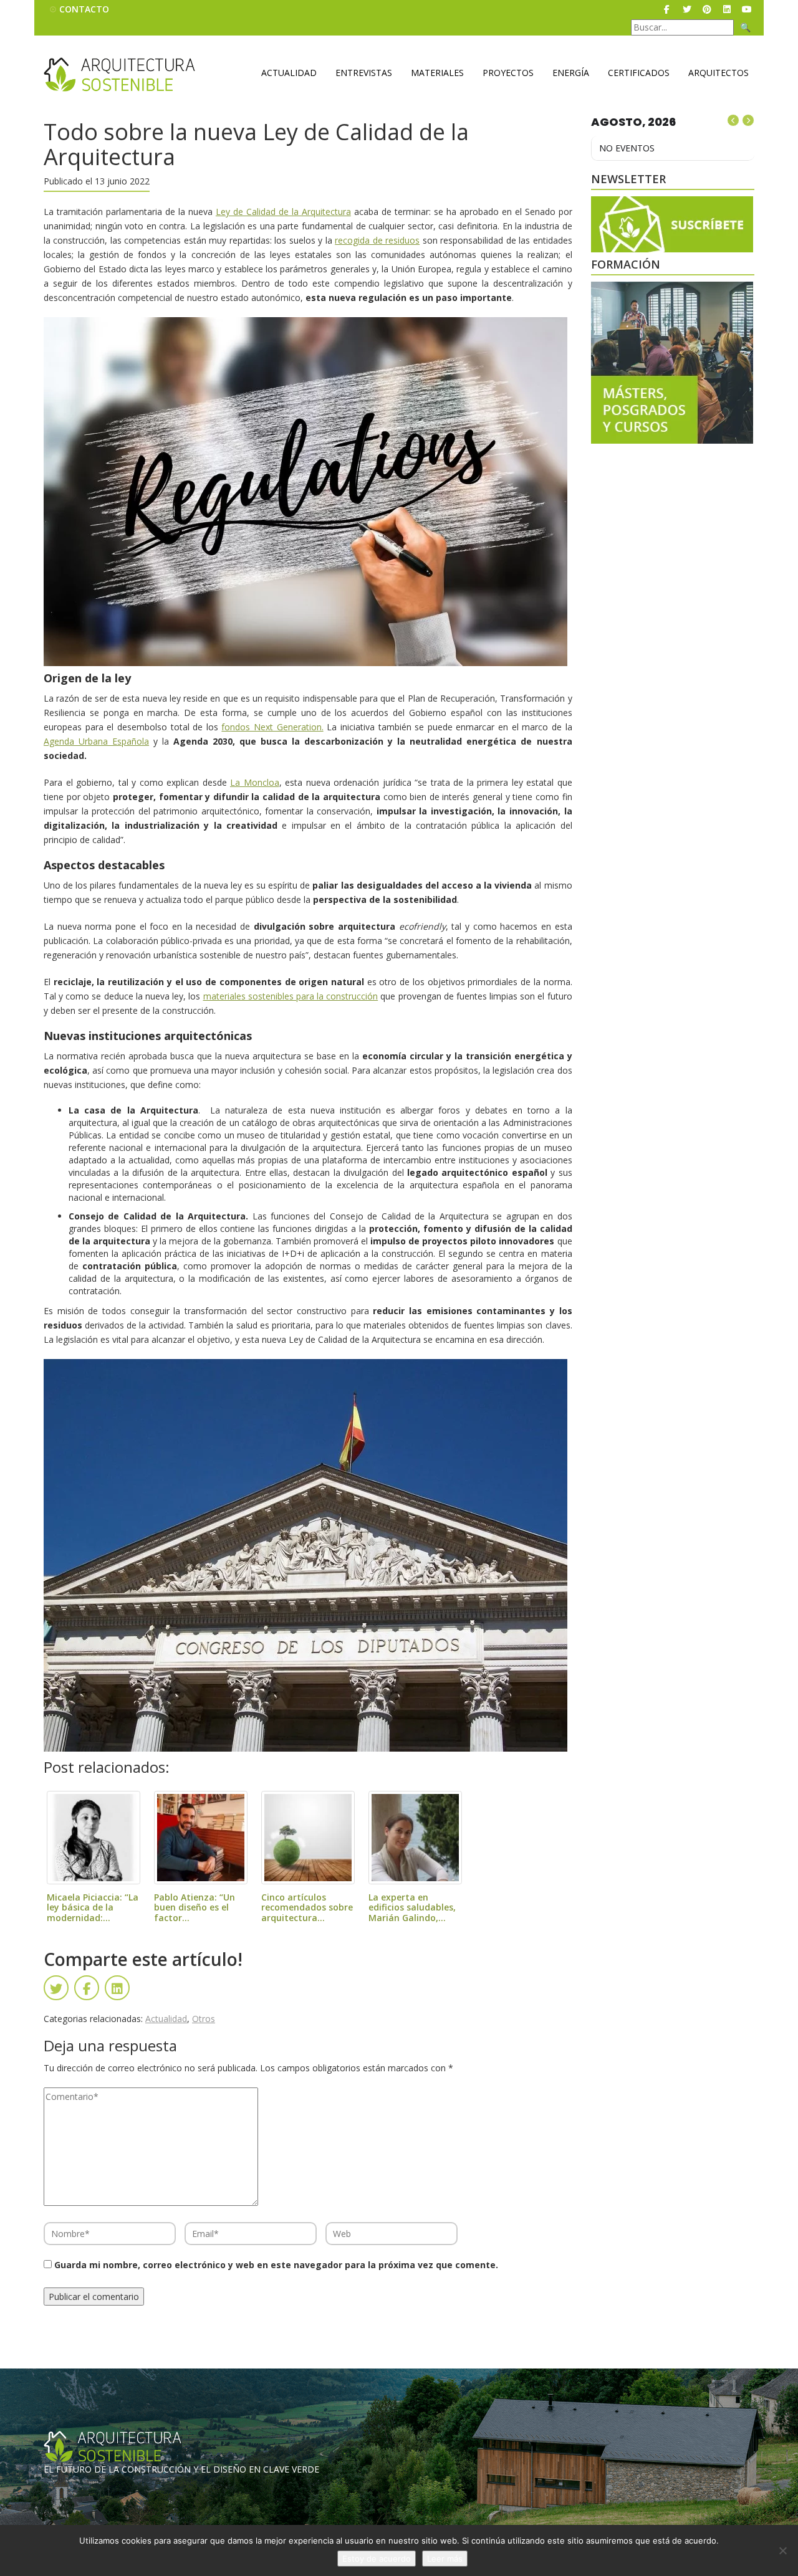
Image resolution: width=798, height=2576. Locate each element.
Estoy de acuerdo (377, 2559)
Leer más (445, 2559)
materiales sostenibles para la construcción (291, 996)
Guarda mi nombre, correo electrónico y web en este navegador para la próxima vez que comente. (276, 2265)
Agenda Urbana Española (96, 741)
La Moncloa (255, 782)
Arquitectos (719, 73)
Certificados (639, 73)
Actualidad (289, 73)
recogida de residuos (377, 240)
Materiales (437, 73)
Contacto (84, 9)
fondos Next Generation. (272, 727)
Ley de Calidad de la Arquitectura (283, 212)
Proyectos (508, 73)
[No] (782, 2550)
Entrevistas (364, 73)
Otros (204, 2019)
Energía (571, 73)
